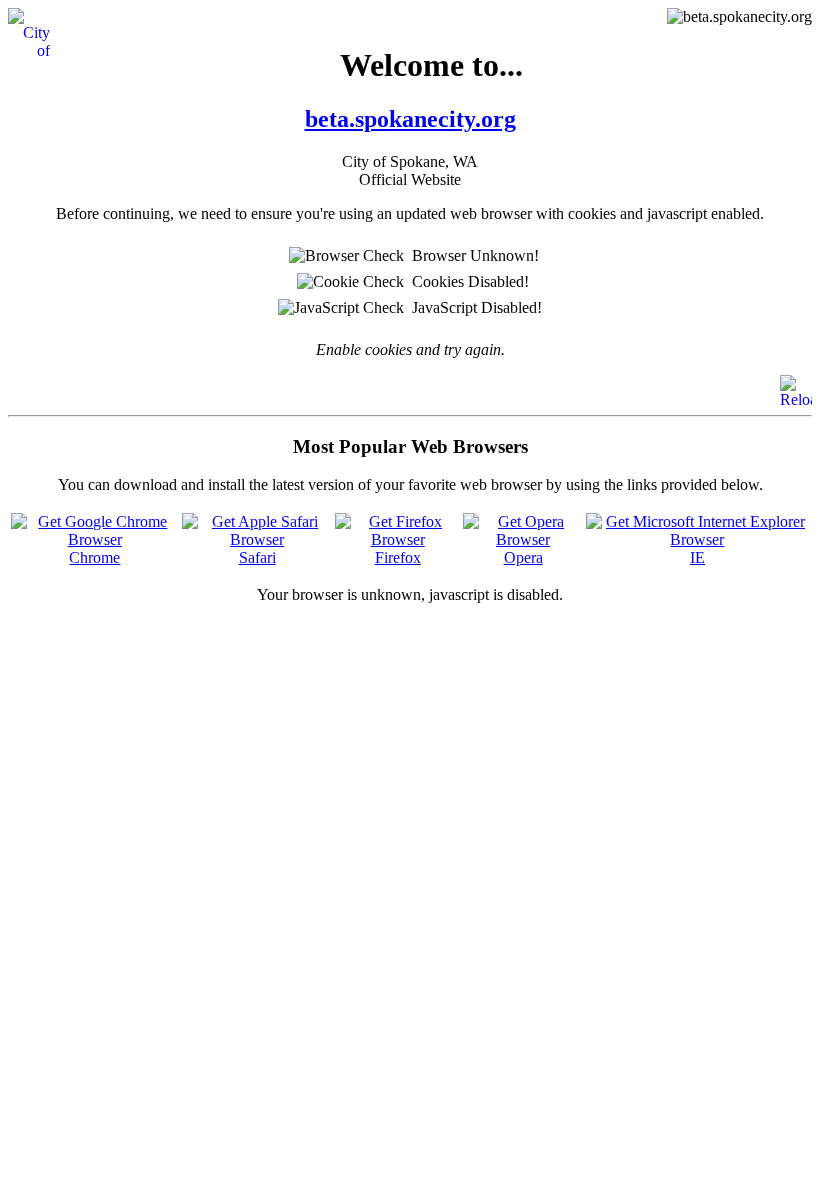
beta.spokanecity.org (410, 119)
